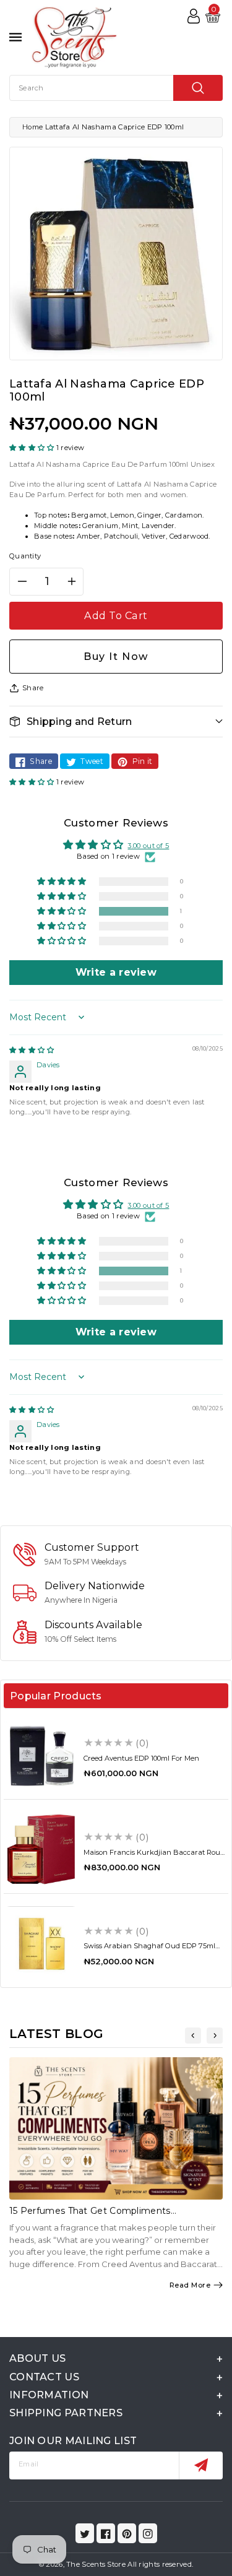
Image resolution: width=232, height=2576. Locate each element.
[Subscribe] (201, 2465)
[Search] (198, 88)
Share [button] (33, 688)
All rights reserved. (160, 2564)
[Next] (215, 2036)
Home (32, 127)
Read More (190, 2285)
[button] (33, 448)
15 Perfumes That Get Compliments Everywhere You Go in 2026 (90, 2216)
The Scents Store (96, 2564)
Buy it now (116, 656)
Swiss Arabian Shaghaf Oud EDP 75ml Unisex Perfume (149, 1950)
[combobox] (116, 88)
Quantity (25, 556)
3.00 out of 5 (148, 846)
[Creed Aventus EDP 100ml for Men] (41, 1755)
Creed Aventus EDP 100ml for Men (141, 1758)
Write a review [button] (116, 972)
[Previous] (193, 2036)
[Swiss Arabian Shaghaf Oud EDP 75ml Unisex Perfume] (41, 1944)
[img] (32, 1050)
